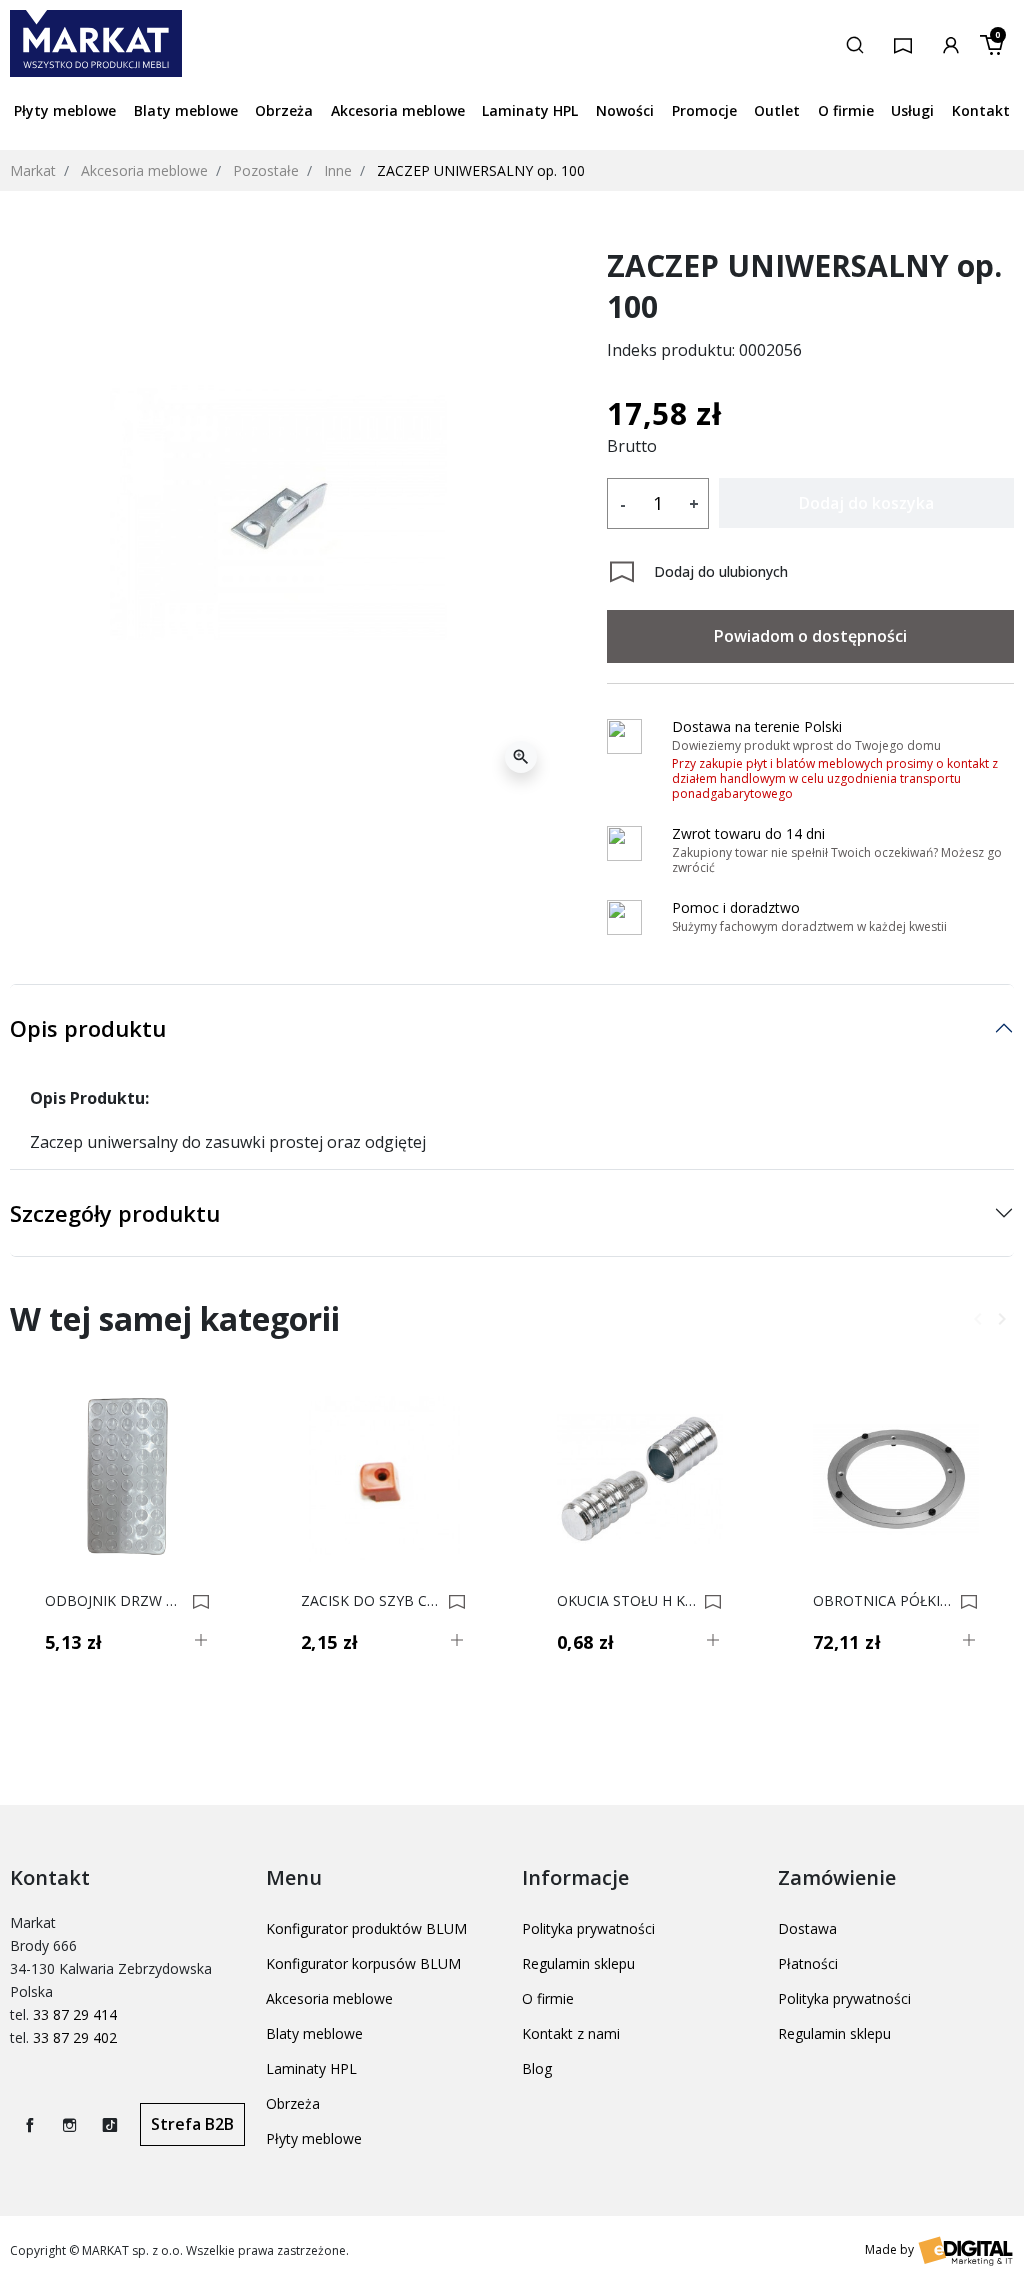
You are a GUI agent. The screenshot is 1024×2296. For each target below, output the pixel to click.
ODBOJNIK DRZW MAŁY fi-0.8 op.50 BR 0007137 (115, 1601)
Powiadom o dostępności (810, 636)
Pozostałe (266, 170)
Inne (338, 170)
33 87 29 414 (75, 2014)
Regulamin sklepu (578, 1963)
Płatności (808, 1963)
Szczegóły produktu (115, 1213)
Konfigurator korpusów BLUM (363, 1963)
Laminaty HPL (311, 2068)
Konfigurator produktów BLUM (366, 1928)
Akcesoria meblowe (144, 170)
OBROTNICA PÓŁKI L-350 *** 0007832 (883, 1601)
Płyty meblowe (314, 2138)
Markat (33, 170)
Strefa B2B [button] (192, 2124)
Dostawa (807, 1928)
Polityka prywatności (588, 1928)
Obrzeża (293, 2103)
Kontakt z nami (571, 2033)
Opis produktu (88, 1028)
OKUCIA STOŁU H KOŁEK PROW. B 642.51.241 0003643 (627, 1601)
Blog (537, 2068)
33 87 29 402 (75, 2037)
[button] (855, 43)
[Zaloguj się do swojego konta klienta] (951, 43)
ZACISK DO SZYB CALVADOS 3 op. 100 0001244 (371, 1601)
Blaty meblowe (314, 2033)
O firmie (548, 1998)
